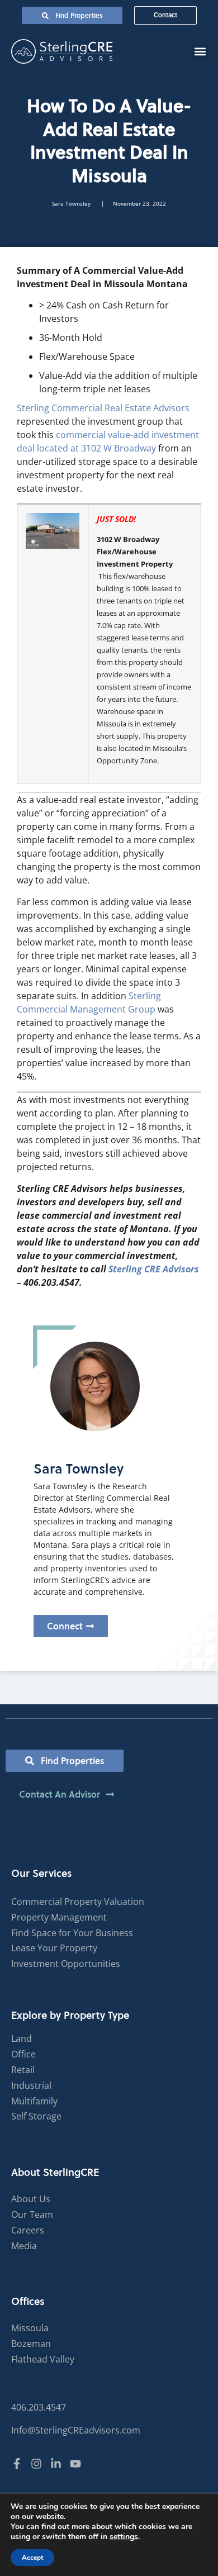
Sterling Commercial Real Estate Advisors (103, 408)
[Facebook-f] (17, 2464)
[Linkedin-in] (56, 2464)
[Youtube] (75, 2464)
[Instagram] (36, 2464)
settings (124, 2537)
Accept (32, 2558)
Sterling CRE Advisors (154, 1269)
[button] (200, 52)
